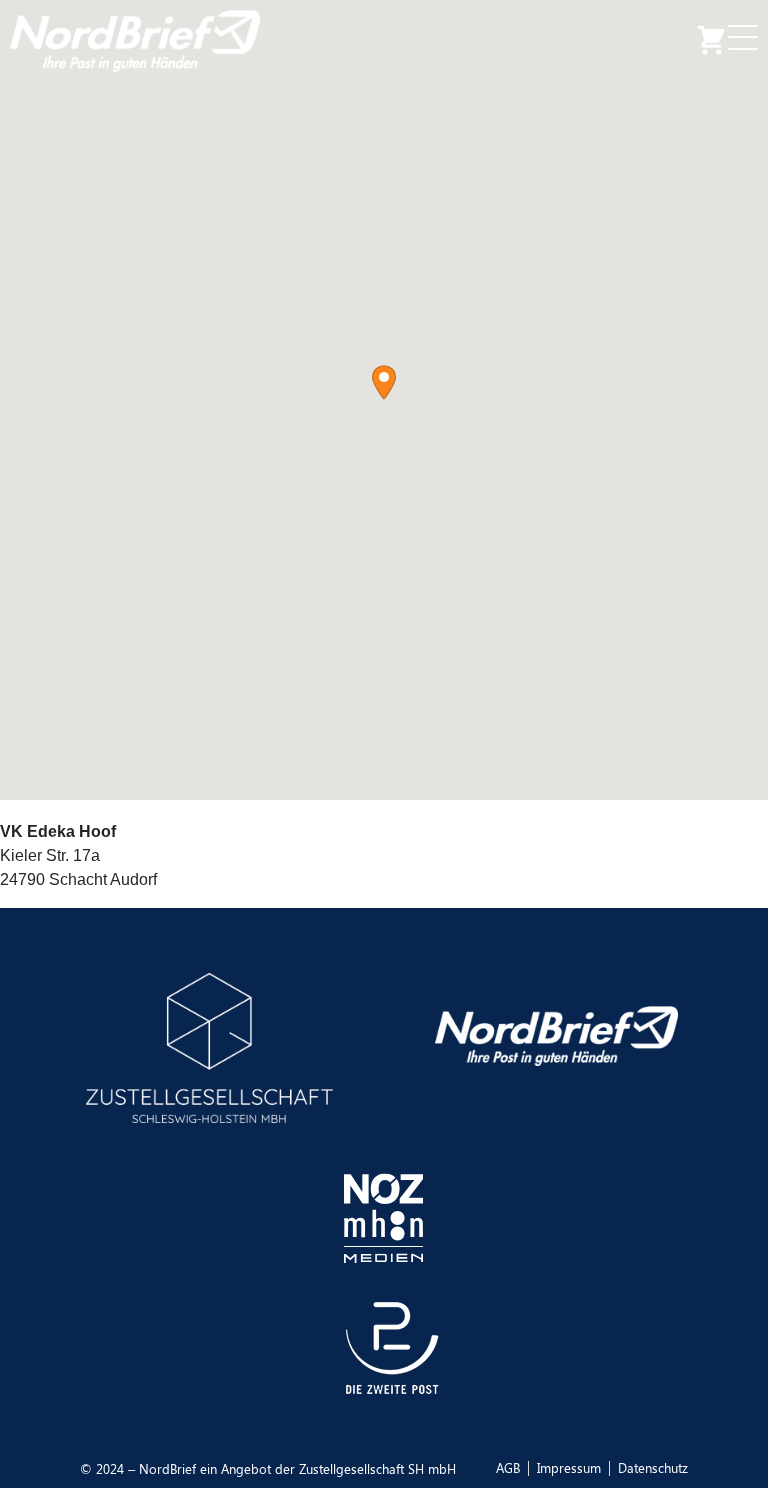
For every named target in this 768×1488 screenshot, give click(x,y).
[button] (384, 382)
